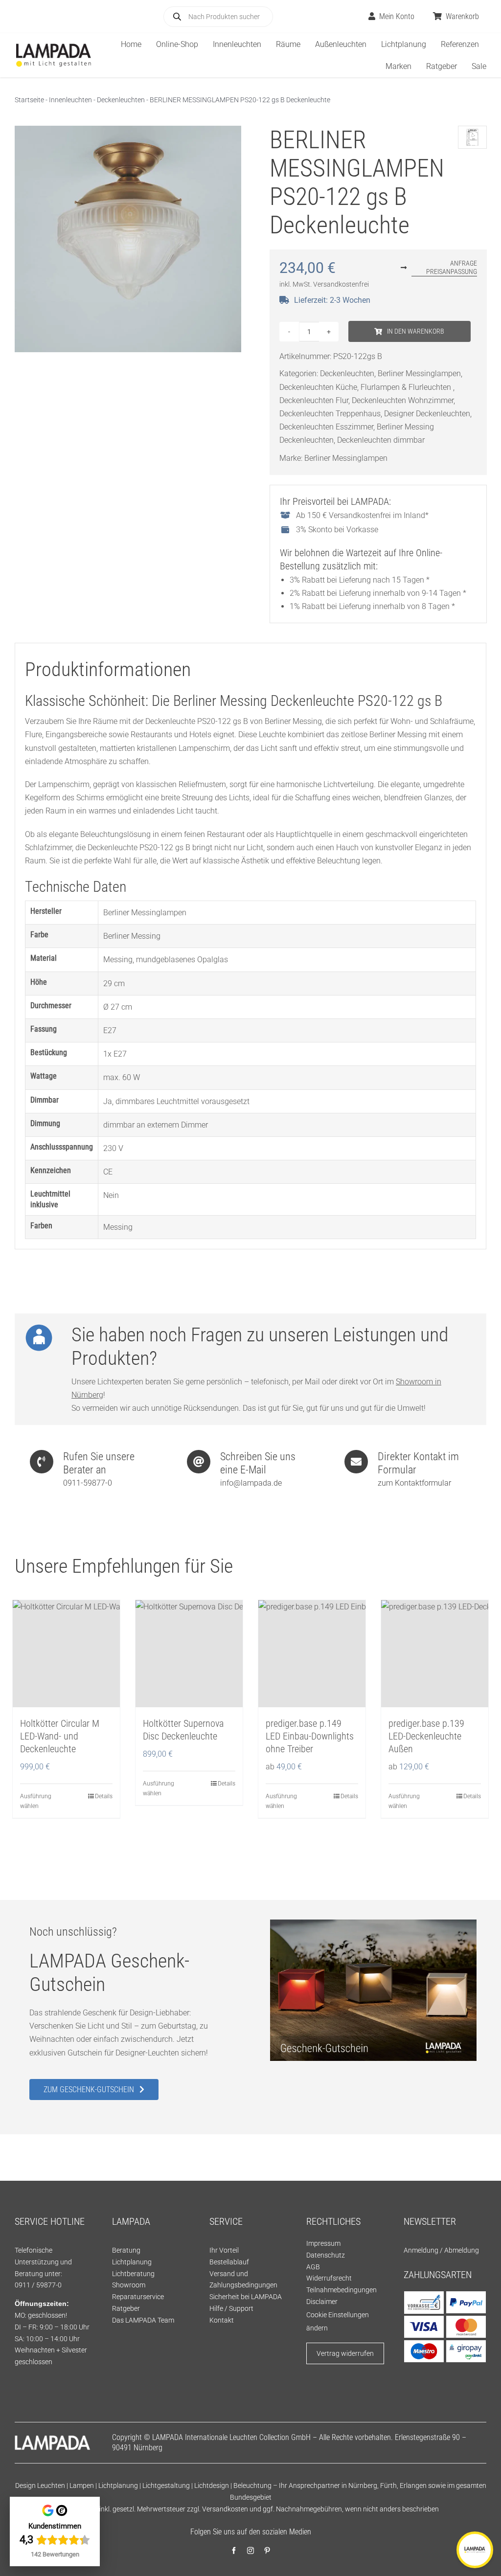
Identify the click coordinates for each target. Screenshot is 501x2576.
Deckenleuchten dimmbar (381, 440)
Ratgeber (126, 2308)
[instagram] (250, 2551)
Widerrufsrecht (329, 2278)
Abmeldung (462, 2250)
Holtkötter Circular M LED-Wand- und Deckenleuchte (60, 1736)
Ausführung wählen (36, 1801)
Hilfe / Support (231, 2308)
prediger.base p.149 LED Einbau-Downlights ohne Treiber (310, 1736)
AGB (313, 2267)
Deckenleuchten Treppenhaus (330, 414)
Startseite (29, 100)
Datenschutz (326, 2255)
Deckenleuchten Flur (314, 400)
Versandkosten (225, 2509)
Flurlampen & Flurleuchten (407, 387)
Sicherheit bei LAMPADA (246, 2297)
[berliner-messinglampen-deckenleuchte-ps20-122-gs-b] (128, 239)
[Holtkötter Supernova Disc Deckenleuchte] (189, 1654)
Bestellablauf (229, 2262)
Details (104, 1796)
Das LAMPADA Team (143, 2320)
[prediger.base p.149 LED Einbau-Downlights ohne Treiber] (312, 1654)
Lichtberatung (133, 2274)
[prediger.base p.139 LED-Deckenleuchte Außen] (435, 1654)
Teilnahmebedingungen (342, 2290)
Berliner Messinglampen (419, 373)
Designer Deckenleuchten (427, 414)
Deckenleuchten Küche (318, 387)
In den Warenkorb (416, 331)
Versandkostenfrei (341, 284)
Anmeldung (421, 2250)
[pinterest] (267, 2551)
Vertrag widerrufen (345, 2353)
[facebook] (234, 2551)
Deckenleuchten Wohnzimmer (403, 400)
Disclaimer (322, 2302)
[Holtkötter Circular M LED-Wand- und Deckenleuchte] (66, 1654)
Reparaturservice (138, 2297)
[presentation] (231, 1861)
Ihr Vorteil (224, 2250)
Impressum (323, 2243)
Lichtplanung (132, 2262)
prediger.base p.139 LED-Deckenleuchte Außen (426, 1736)
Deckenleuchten (121, 100)
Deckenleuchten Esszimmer (326, 427)
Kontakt (222, 2320)
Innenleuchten (70, 100)
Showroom (129, 2285)
